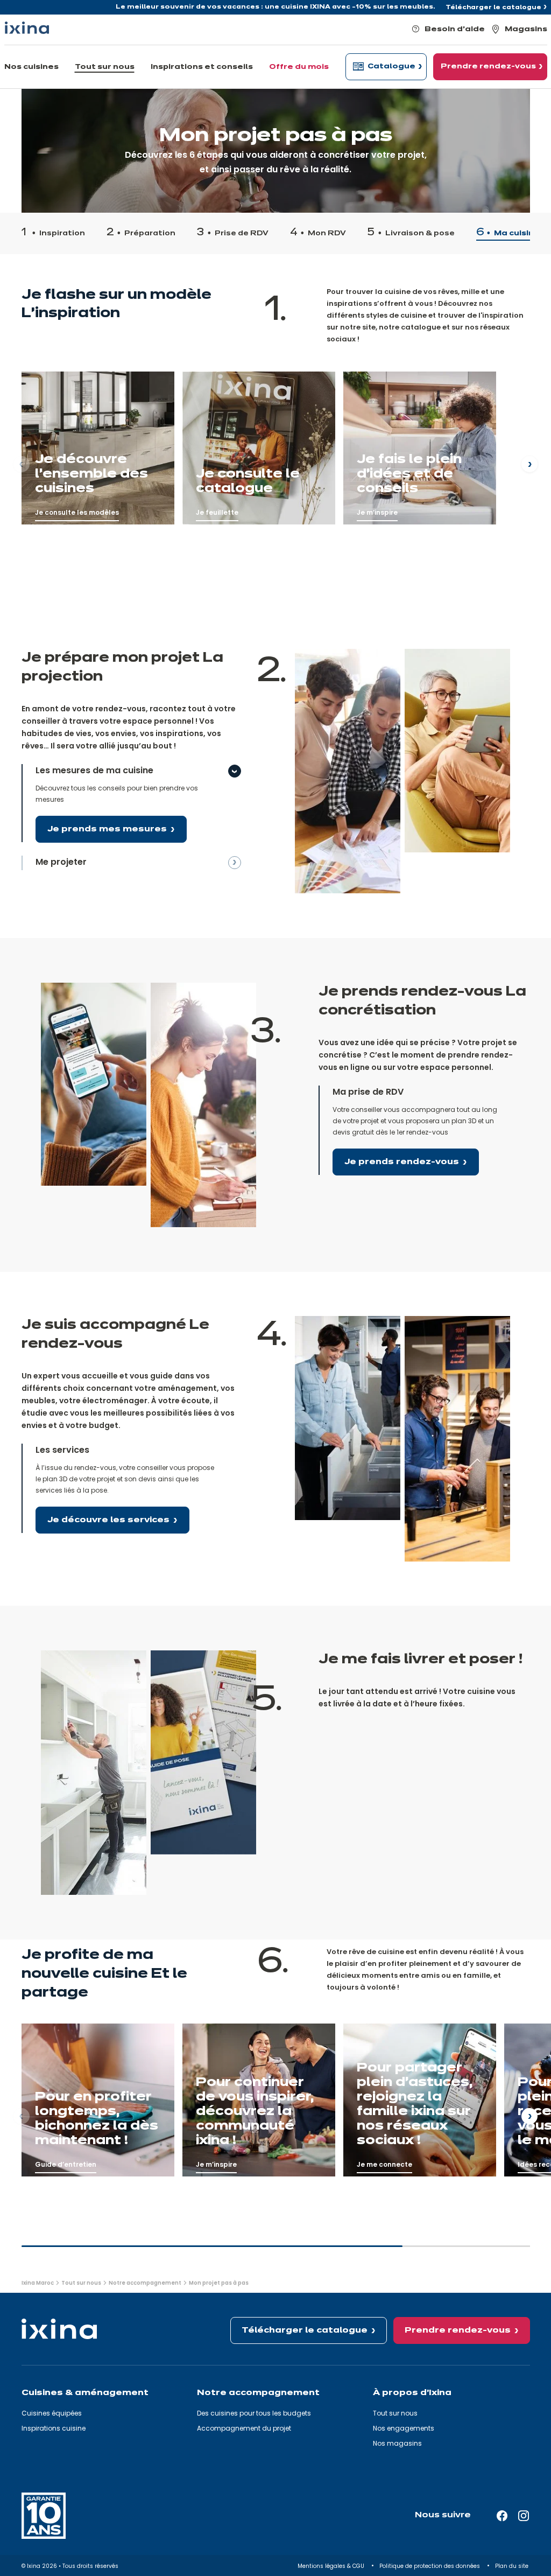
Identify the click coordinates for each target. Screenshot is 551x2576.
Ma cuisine (517, 234)
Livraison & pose (420, 234)
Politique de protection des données (430, 2566)
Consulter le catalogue (228, 367)
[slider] (276, 2251)
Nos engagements (404, 2428)
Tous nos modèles (58, 367)
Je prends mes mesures (107, 829)
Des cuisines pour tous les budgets (254, 2413)
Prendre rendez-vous (458, 2330)
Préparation (150, 234)
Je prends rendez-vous (402, 1162)
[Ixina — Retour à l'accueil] (27, 28)
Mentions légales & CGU (332, 2566)
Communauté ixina (380, 367)
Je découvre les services (108, 1520)
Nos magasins (397, 2443)
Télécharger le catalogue (493, 8)
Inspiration (62, 234)
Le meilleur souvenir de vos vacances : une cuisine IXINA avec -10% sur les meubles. (275, 7)
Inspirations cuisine (54, 2428)
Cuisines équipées (52, 2413)
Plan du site (513, 2566)
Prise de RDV (242, 234)
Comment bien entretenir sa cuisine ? (95, 2019)
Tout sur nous (395, 2413)
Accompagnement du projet (244, 2428)
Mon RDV (327, 234)
